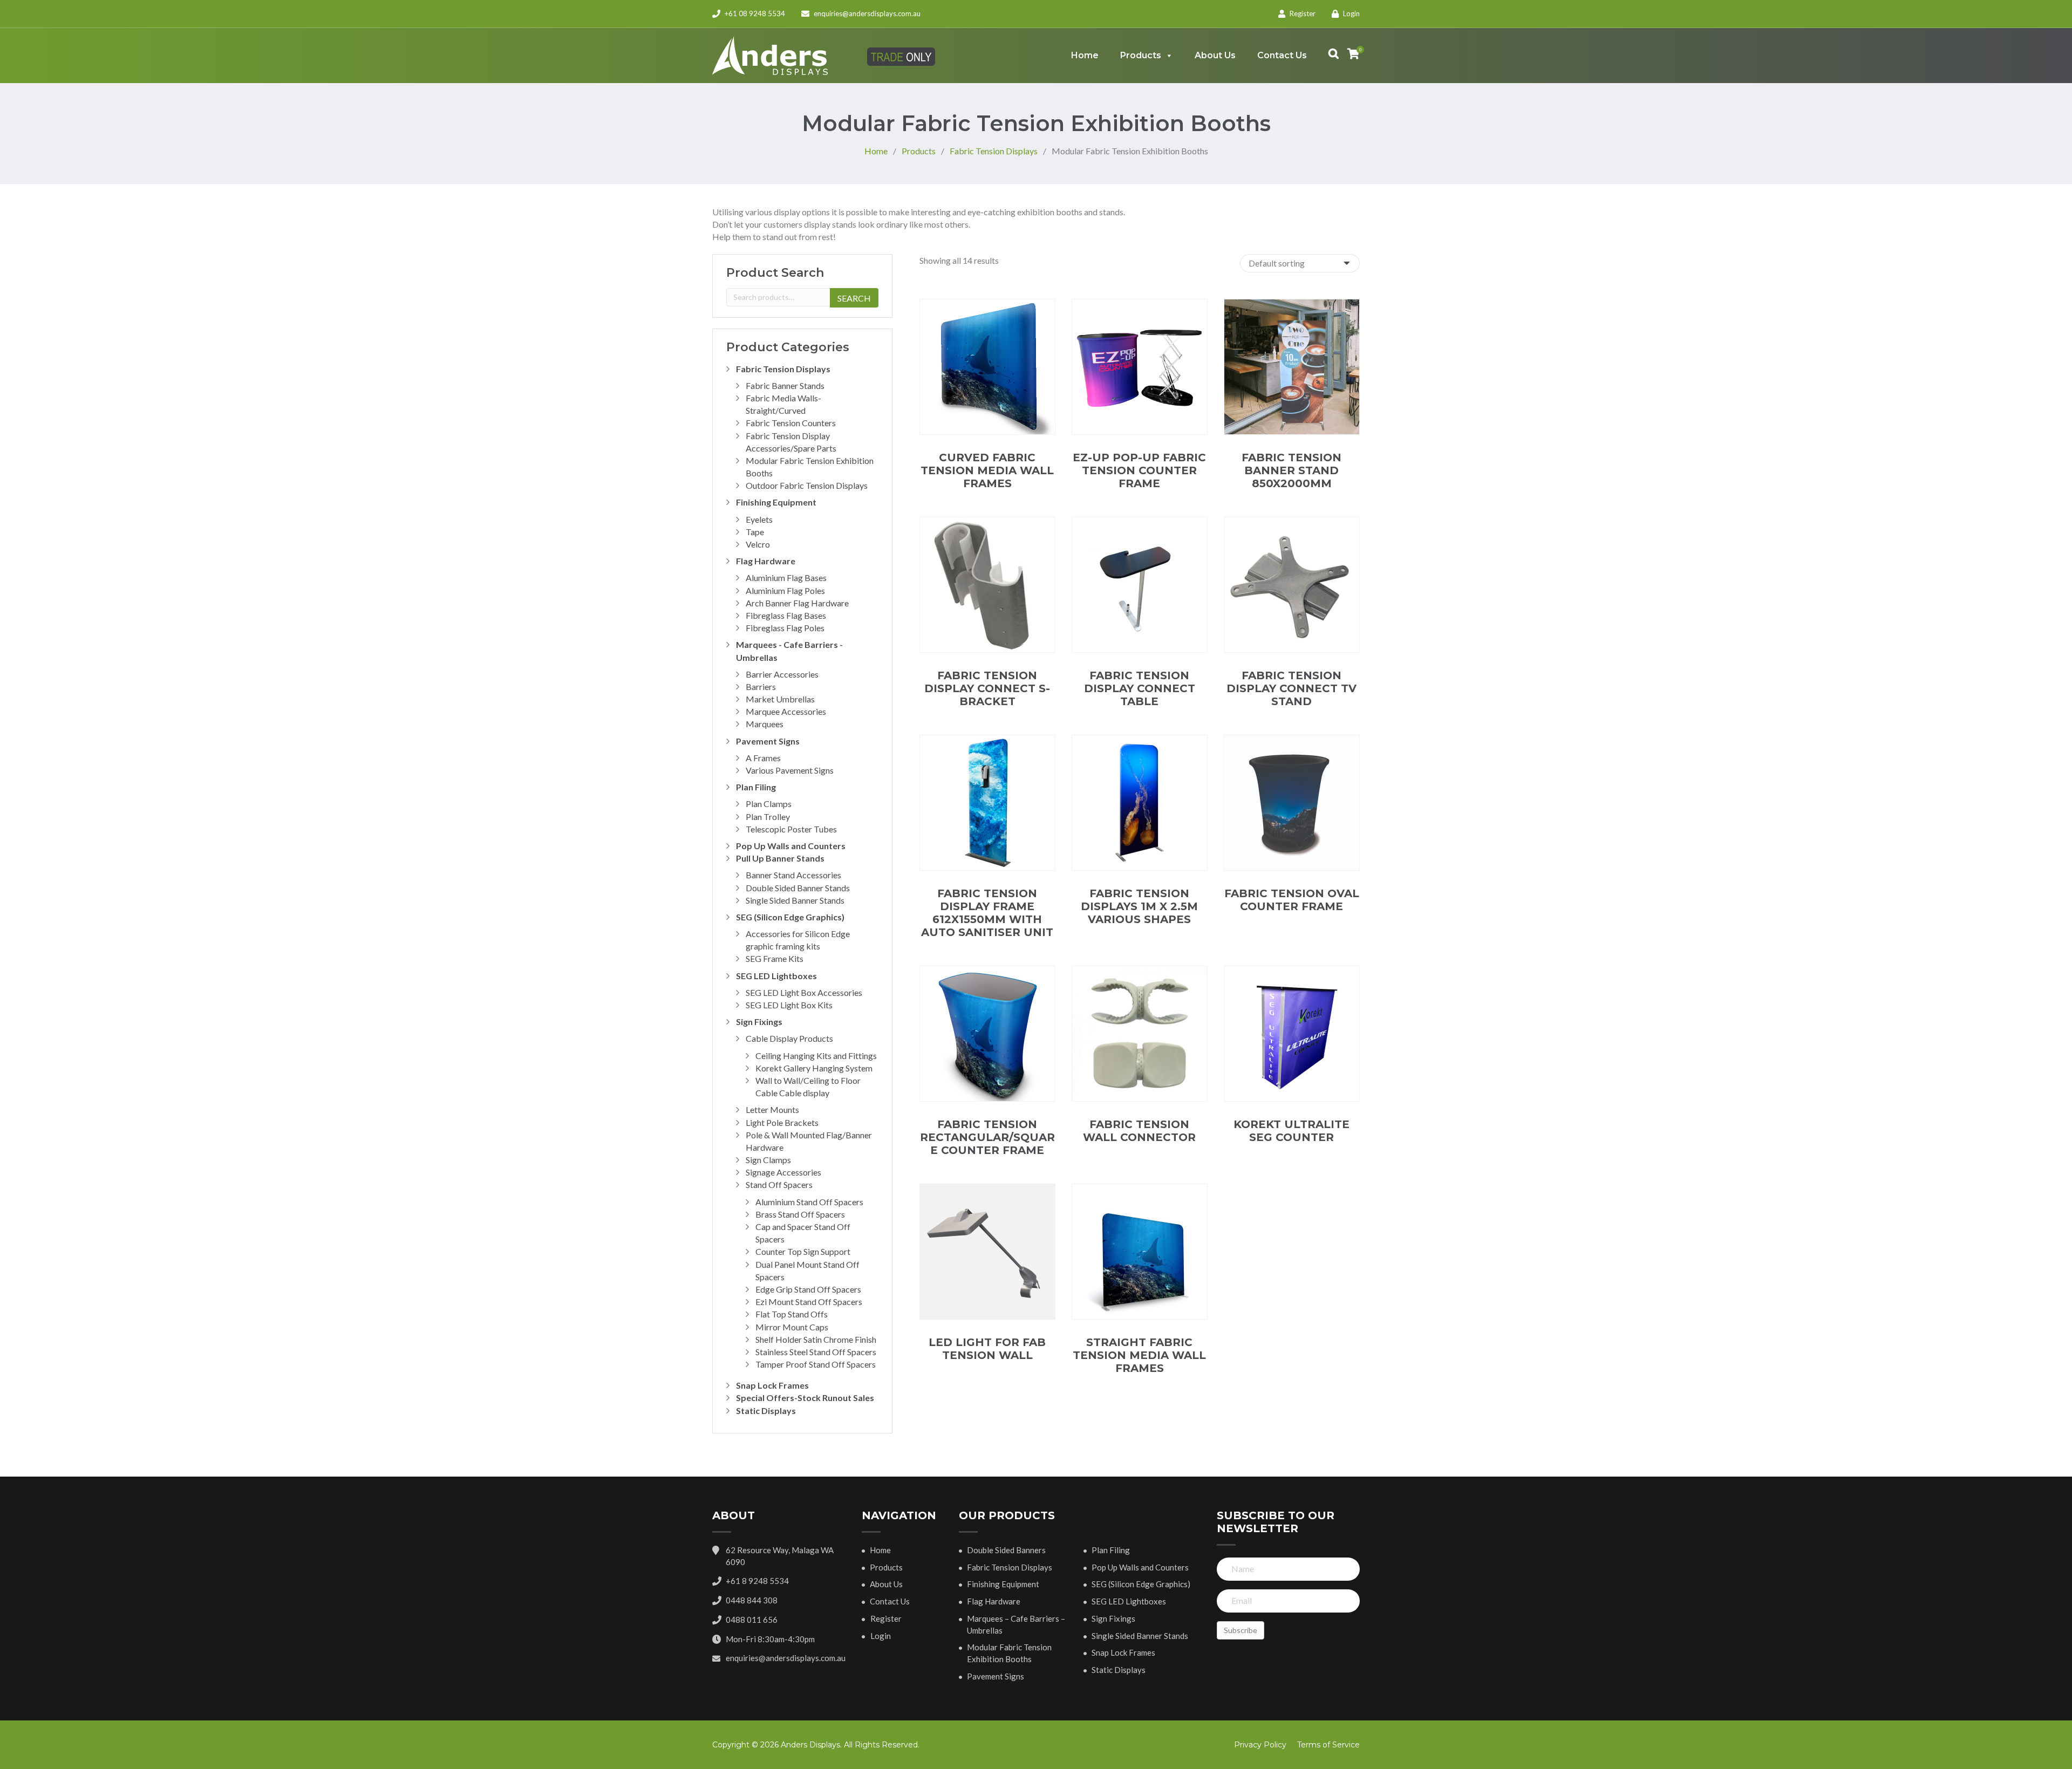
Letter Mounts (772, 1109)
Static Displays (766, 1411)
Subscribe (1241, 1630)
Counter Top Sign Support (803, 1251)
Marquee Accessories (786, 711)
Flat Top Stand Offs (792, 1314)
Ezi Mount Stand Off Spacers (809, 1302)
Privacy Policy (1260, 1745)
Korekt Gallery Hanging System (814, 1068)
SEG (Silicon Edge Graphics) (790, 917)
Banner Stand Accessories (793, 875)
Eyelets (759, 519)
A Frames (763, 758)
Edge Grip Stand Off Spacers (808, 1289)
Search (854, 298)
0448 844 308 (752, 1600)
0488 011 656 (752, 1620)
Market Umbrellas (780, 699)
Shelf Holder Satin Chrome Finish (816, 1339)
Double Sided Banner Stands (798, 888)
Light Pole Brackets (782, 1122)
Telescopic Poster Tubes (791, 829)
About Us (1215, 55)
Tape (755, 532)
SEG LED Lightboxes (776, 976)
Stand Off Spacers (779, 1184)
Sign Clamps (768, 1160)
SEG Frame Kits (775, 958)
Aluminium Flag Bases (786, 578)
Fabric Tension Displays (783, 369)
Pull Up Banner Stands (780, 858)
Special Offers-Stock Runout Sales (805, 1398)
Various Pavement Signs (790, 770)
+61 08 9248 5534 (754, 13)
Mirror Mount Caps (792, 1327)
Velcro (758, 544)
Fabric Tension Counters (791, 423)
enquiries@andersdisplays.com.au (867, 13)
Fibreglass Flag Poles (785, 628)
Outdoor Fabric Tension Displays (807, 485)
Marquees (765, 724)
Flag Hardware (766, 561)
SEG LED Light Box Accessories (804, 992)
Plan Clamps (769, 804)
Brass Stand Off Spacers (800, 1214)
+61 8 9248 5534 (757, 1581)
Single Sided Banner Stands (795, 900)
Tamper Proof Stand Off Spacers (816, 1364)
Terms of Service (1328, 1745)
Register (1302, 13)
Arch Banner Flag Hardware (797, 603)
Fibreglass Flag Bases (786, 615)
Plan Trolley (768, 817)
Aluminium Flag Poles (785, 590)
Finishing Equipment (776, 502)
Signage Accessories (783, 1172)
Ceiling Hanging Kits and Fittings (816, 1056)
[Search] (1328, 56)
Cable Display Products (789, 1038)
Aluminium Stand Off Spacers (809, 1202)
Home (1085, 55)
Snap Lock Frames (772, 1385)
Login (1351, 13)
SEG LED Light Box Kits (789, 1005)
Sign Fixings (759, 1022)
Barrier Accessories (782, 674)
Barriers (761, 687)
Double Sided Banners (1006, 1550)
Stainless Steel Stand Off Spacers (816, 1352)
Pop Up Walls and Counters (791, 846)
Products (1141, 55)
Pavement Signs (768, 741)
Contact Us (1282, 55)
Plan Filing (756, 787)
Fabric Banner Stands (785, 385)
